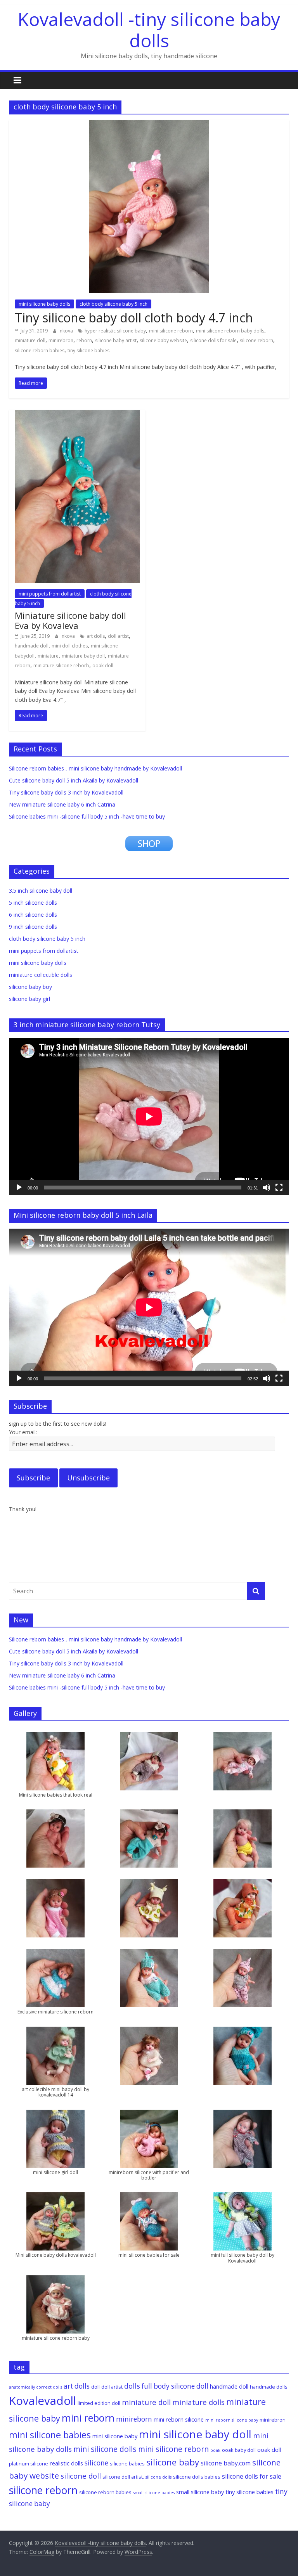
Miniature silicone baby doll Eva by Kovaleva (70, 620)
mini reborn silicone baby (232, 2420)
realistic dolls (66, 2463)
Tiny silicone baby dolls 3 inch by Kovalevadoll (66, 792)
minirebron (61, 340)
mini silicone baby (115, 2436)
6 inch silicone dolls (33, 915)
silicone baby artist (116, 340)
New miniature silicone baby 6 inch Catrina (62, 804)
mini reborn (88, 2418)
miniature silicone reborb (61, 666)
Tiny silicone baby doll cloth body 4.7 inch (134, 318)
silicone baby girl (29, 999)
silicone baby (173, 2462)
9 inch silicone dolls (33, 927)
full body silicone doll (175, 2386)
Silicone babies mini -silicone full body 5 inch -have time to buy (87, 816)
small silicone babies (154, 2493)
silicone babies (127, 2463)
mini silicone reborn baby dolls (230, 331)
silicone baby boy (30, 987)
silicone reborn (256, 340)
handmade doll (32, 646)
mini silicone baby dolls (44, 304)
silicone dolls (159, 2477)
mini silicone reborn (171, 331)
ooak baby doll (239, 2450)
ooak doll (103, 666)
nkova (67, 331)
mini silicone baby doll (195, 2434)
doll (95, 2387)
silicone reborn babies (40, 351)
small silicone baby (200, 2492)
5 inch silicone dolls (33, 903)
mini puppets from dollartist (50, 594)
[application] (149, 1117)
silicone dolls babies (197, 2477)
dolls (132, 2386)
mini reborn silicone (179, 2419)
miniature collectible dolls (41, 975)
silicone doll (81, 2476)
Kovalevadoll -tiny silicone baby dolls (149, 30)
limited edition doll (99, 2403)
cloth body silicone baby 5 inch (113, 304)
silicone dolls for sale (213, 340)
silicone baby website (163, 340)
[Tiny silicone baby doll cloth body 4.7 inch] (149, 125)
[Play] (19, 1188)
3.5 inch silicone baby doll (41, 891)
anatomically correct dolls (36, 2387)
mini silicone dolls (105, 2449)
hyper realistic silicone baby (115, 331)
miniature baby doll (83, 656)
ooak (215, 2450)
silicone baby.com (226, 2463)
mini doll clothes (70, 646)
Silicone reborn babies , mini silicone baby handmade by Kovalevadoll (95, 768)
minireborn (134, 2419)
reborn (84, 340)
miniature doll (30, 340)
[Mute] (267, 1188)
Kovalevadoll (42, 2401)
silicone (96, 2463)
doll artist (118, 636)
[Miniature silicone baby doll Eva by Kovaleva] (77, 415)
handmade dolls (269, 2387)
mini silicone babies (50, 2435)
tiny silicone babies (88, 351)
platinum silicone (29, 2463)
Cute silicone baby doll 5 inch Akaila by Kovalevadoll (74, 780)
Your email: (23, 1432)
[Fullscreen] (279, 1188)
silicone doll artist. (123, 2477)
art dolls (96, 636)
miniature (48, 656)
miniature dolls (198, 2402)
